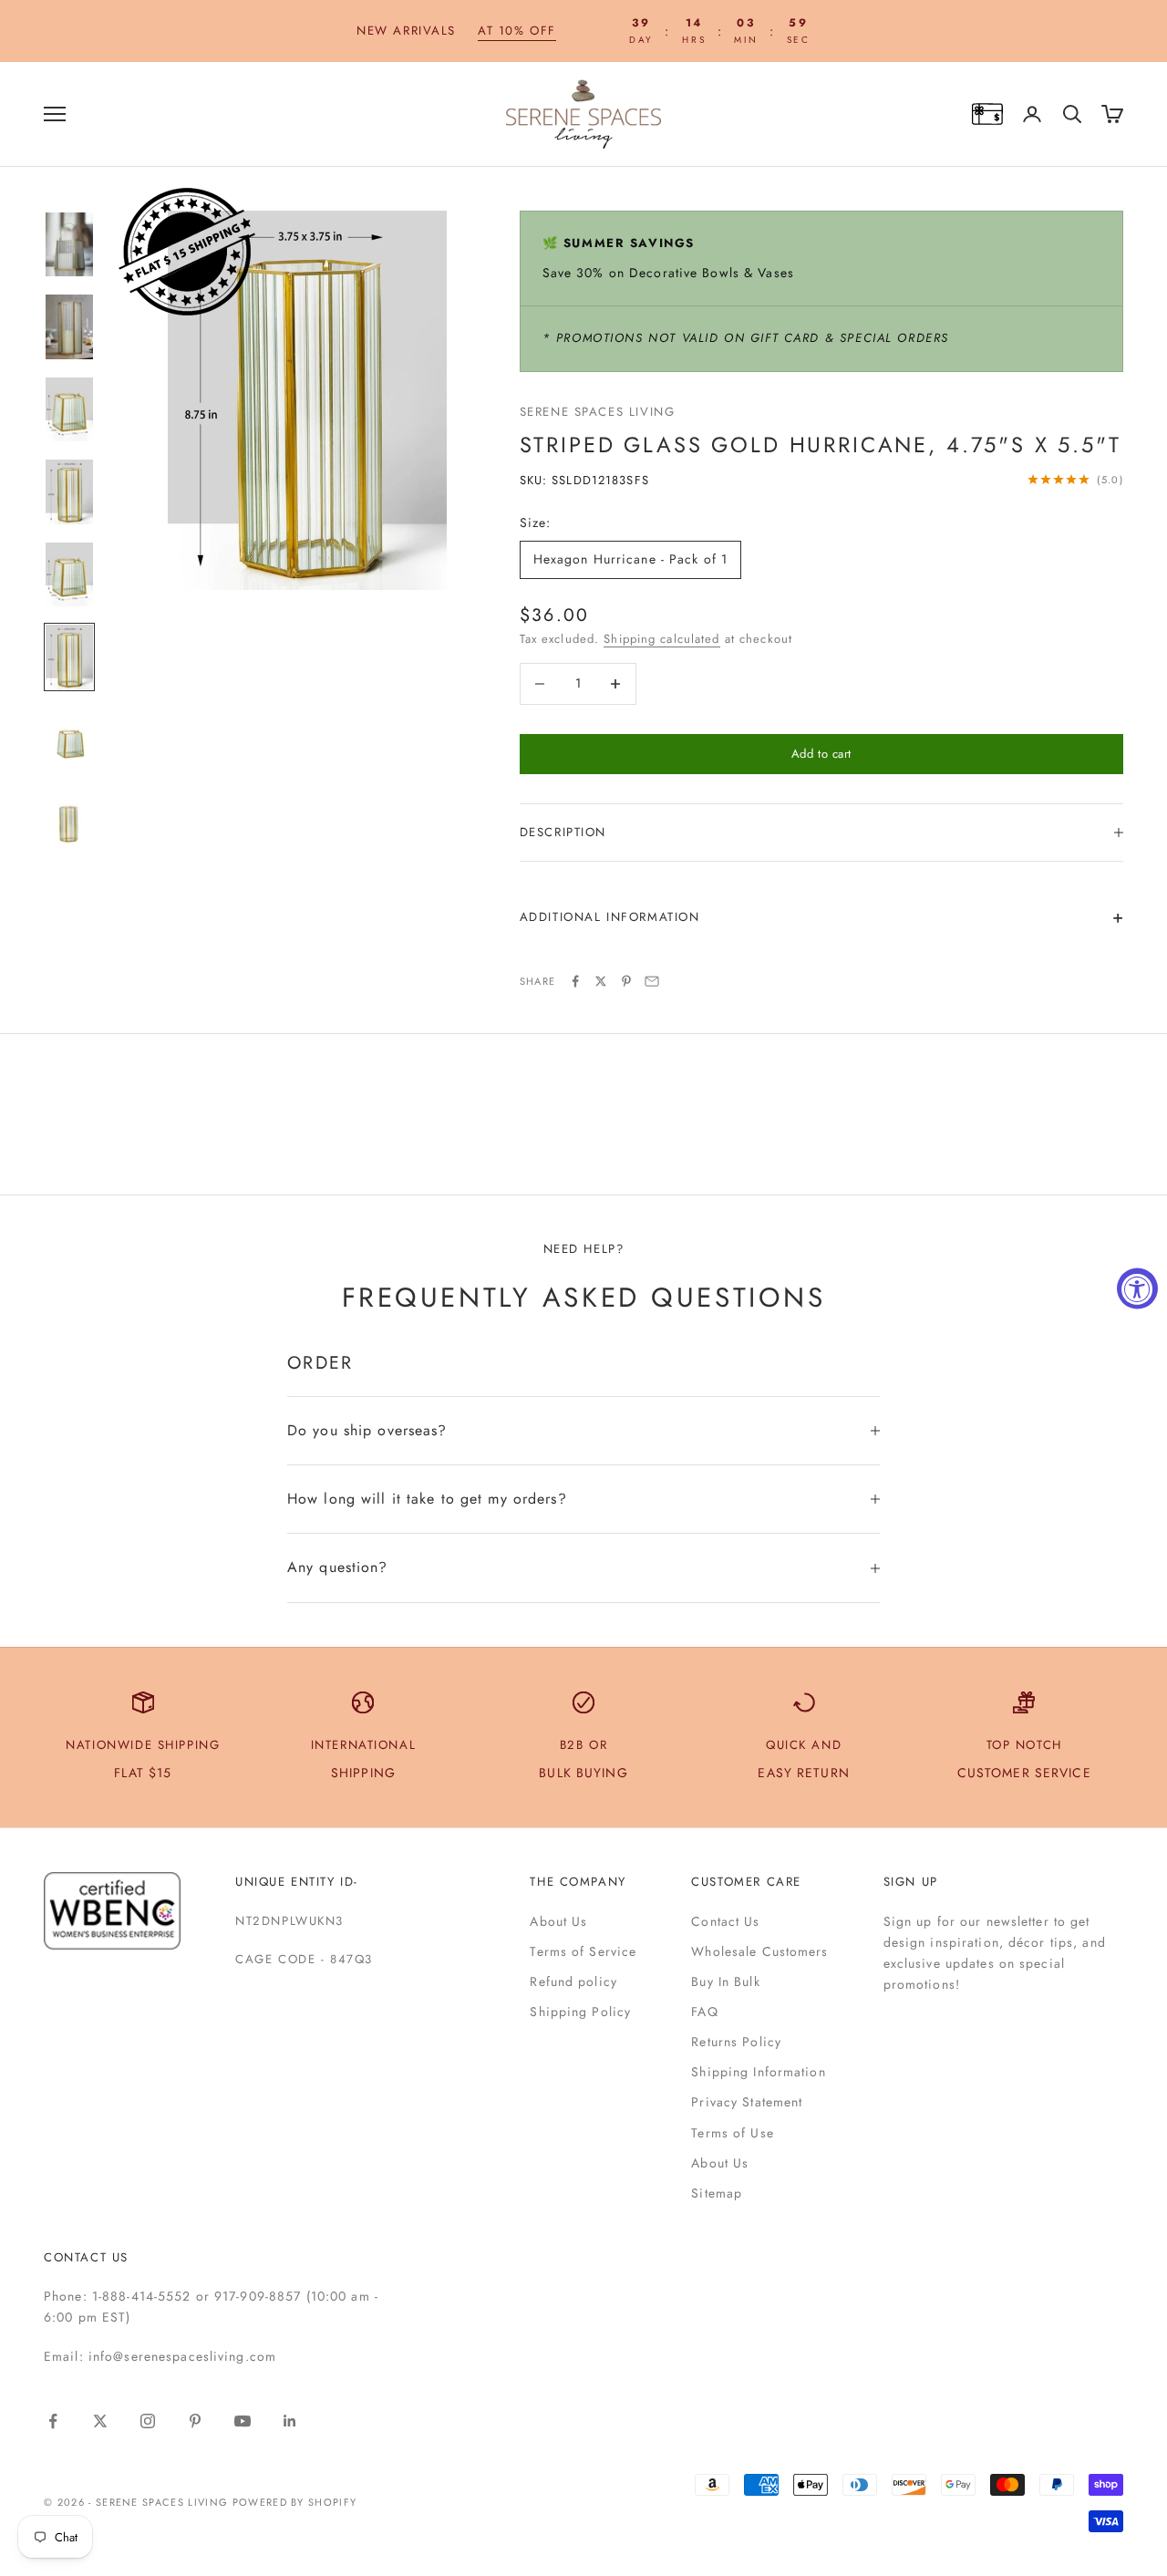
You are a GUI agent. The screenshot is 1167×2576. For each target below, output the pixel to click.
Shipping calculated (661, 639)
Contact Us (725, 1921)
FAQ (704, 2012)
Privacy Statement (747, 2102)
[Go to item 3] (69, 410)
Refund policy (573, 1981)
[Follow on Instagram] (148, 2421)
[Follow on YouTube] (243, 2421)
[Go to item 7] (69, 740)
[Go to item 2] (69, 327)
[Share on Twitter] (601, 981)
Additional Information (610, 917)
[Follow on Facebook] (53, 2421)
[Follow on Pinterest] (195, 2421)
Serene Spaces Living (598, 412)
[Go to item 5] (69, 575)
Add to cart (821, 754)
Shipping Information (758, 2072)
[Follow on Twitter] (100, 2421)
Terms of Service (583, 1951)
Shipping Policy (580, 2012)
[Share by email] (652, 981)
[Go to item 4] (69, 492)
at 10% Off (517, 31)
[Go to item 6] (69, 657)
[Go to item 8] (69, 823)
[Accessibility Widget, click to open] (1137, 1288)
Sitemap (717, 2193)
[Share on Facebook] (575, 981)
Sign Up (911, 1882)
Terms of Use (732, 2133)
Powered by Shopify (295, 2502)
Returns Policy (736, 2042)
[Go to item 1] (69, 245)
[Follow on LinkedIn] (290, 2421)
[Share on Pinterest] (626, 981)
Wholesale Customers (759, 1951)
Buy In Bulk (725, 1981)
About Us (558, 1921)
